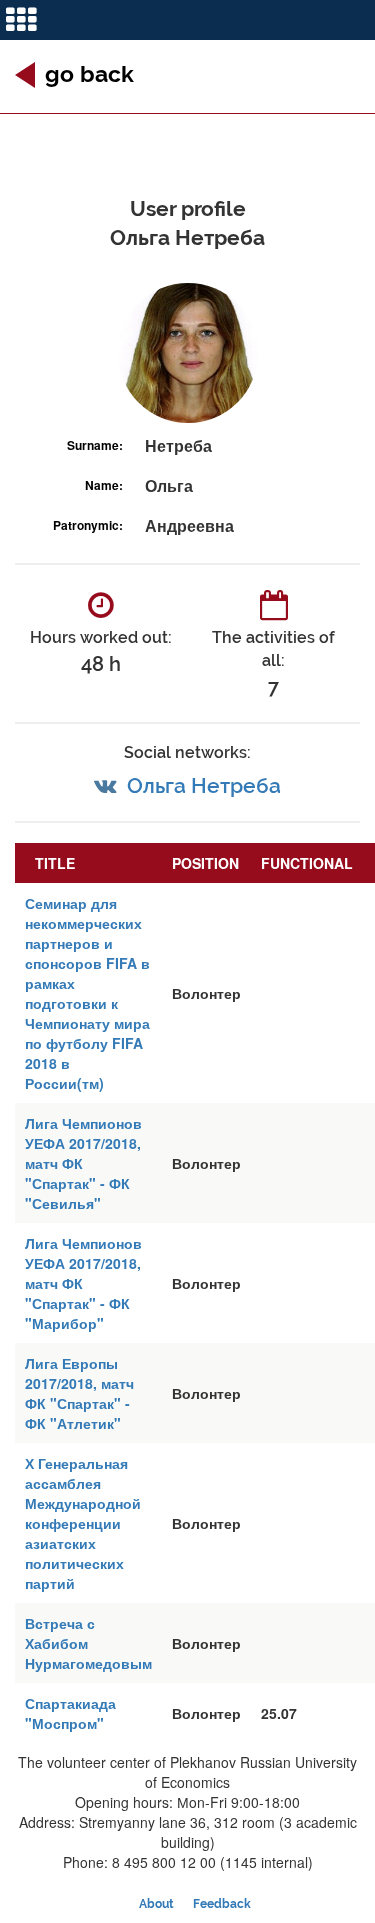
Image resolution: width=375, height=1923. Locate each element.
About (156, 1904)
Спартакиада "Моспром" (70, 1713)
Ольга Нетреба (204, 785)
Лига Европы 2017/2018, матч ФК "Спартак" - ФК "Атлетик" (79, 1393)
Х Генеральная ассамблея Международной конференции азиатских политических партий (83, 1523)
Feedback (222, 1904)
